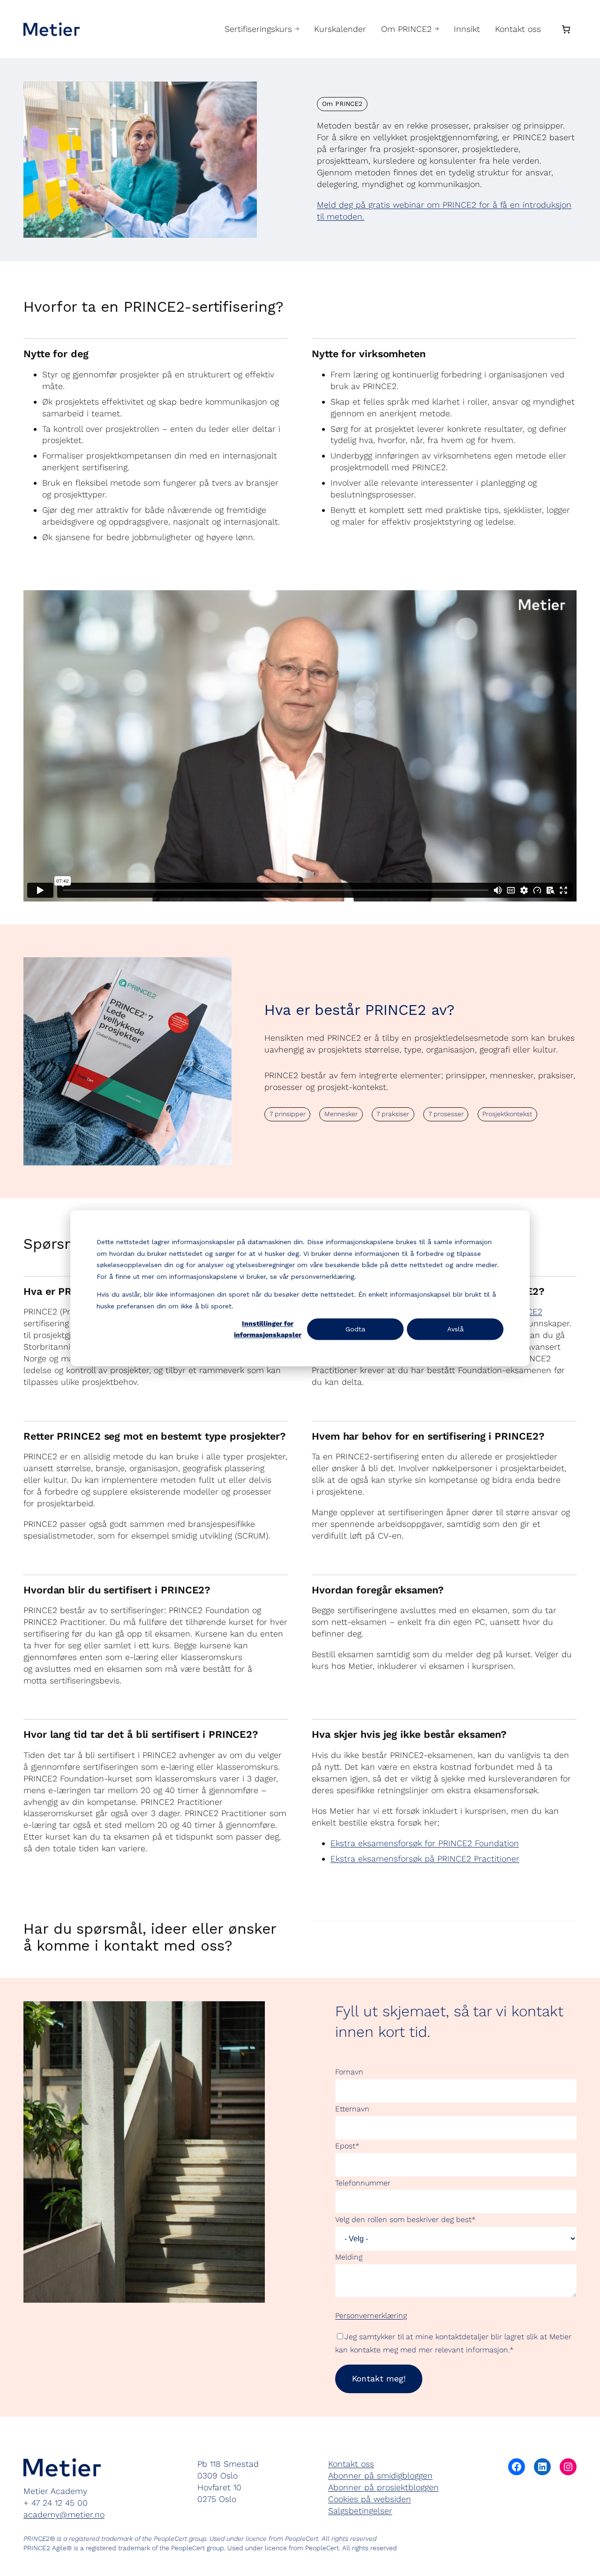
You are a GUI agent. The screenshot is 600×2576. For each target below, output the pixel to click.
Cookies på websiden (370, 2499)
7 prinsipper (288, 1114)
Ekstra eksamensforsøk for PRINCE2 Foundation (425, 1843)
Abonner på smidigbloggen (380, 2475)
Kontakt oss (351, 2464)
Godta (355, 1329)
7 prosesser (446, 1114)
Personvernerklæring (371, 2316)
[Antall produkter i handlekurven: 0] (566, 29)
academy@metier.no (64, 2514)
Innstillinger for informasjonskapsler (268, 1329)
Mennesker (341, 1114)
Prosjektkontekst (507, 1114)
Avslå (455, 1329)
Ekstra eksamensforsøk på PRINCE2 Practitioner (425, 1859)
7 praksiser (393, 1114)
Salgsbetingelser (360, 2511)
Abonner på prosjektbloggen (383, 2487)
